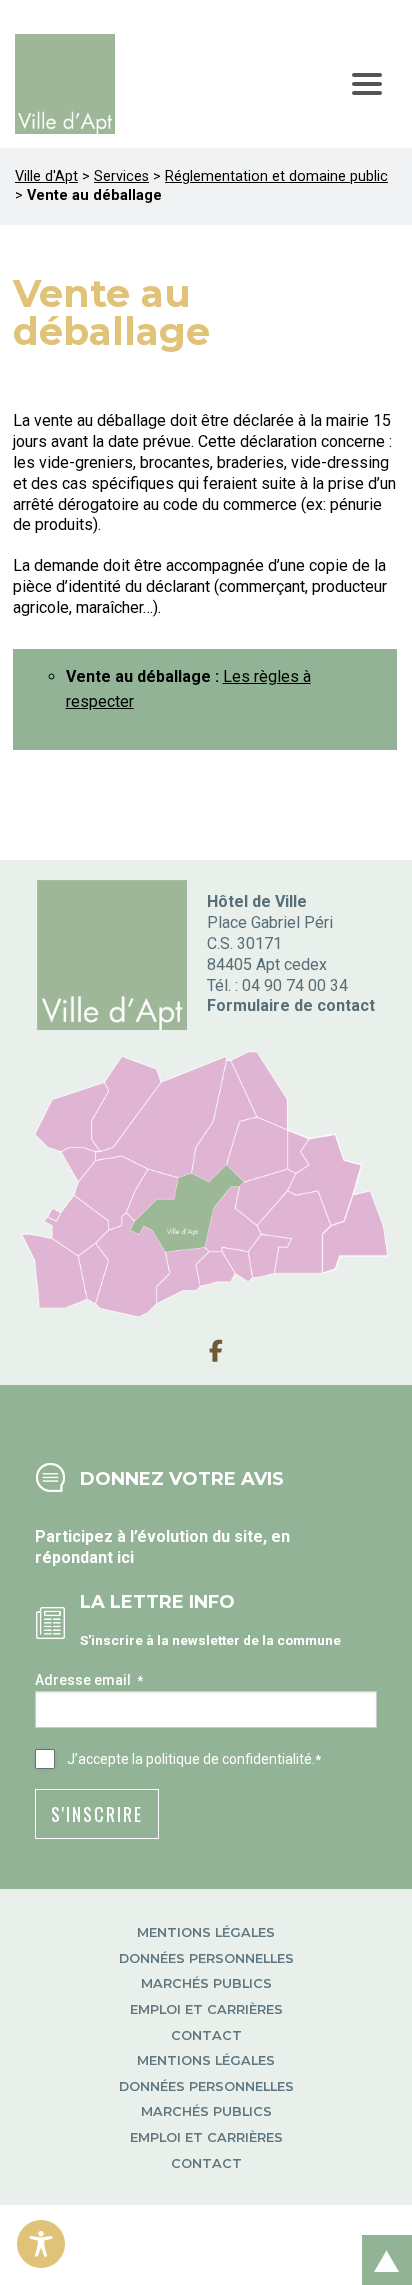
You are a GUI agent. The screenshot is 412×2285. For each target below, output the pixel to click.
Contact (206, 2035)
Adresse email (89, 1680)
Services (121, 176)
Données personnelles (206, 1958)
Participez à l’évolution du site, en (162, 1536)
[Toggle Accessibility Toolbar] (41, 2244)
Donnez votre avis (182, 1478)
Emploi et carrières (206, 2009)
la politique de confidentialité (222, 1759)
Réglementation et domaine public (276, 176)
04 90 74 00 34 (295, 985)
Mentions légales (206, 1932)
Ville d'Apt (46, 176)
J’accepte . (194, 1759)
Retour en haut (381, 2238)
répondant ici (84, 1557)
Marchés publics (206, 1983)
